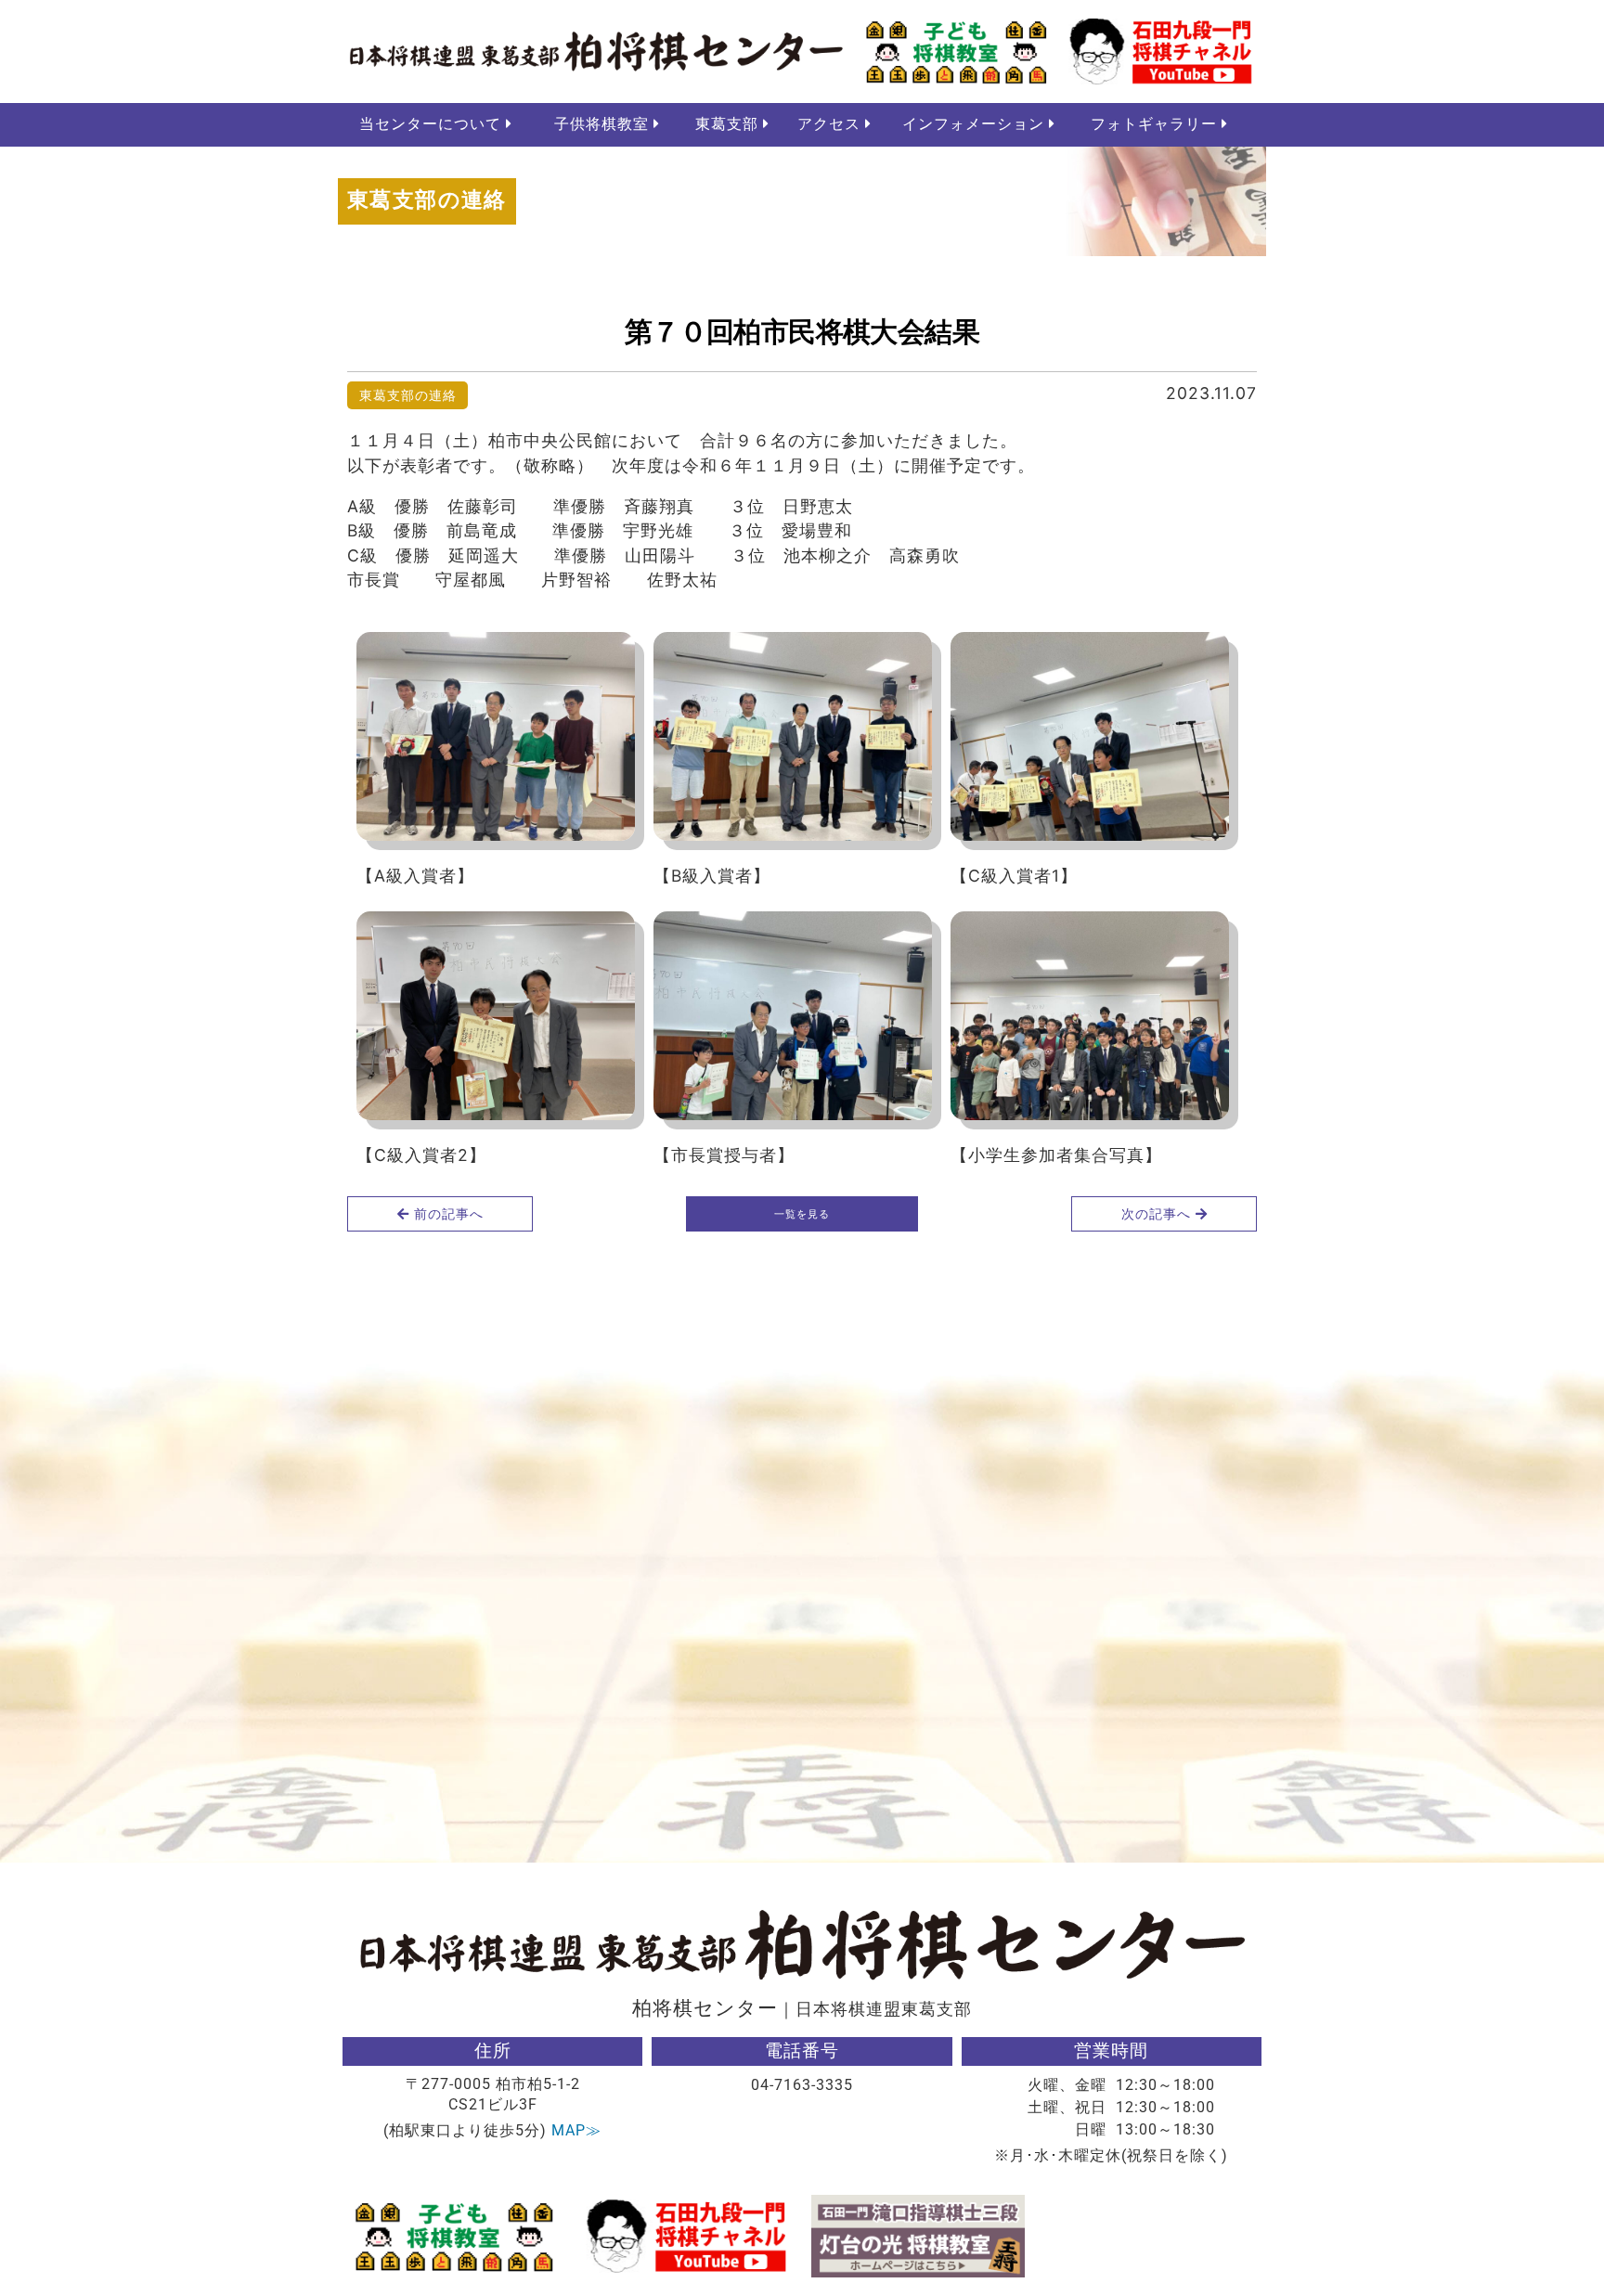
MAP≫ (576, 2130)
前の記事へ (446, 1213)
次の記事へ (1158, 1213)
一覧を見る (802, 1214)
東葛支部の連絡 (408, 395)
